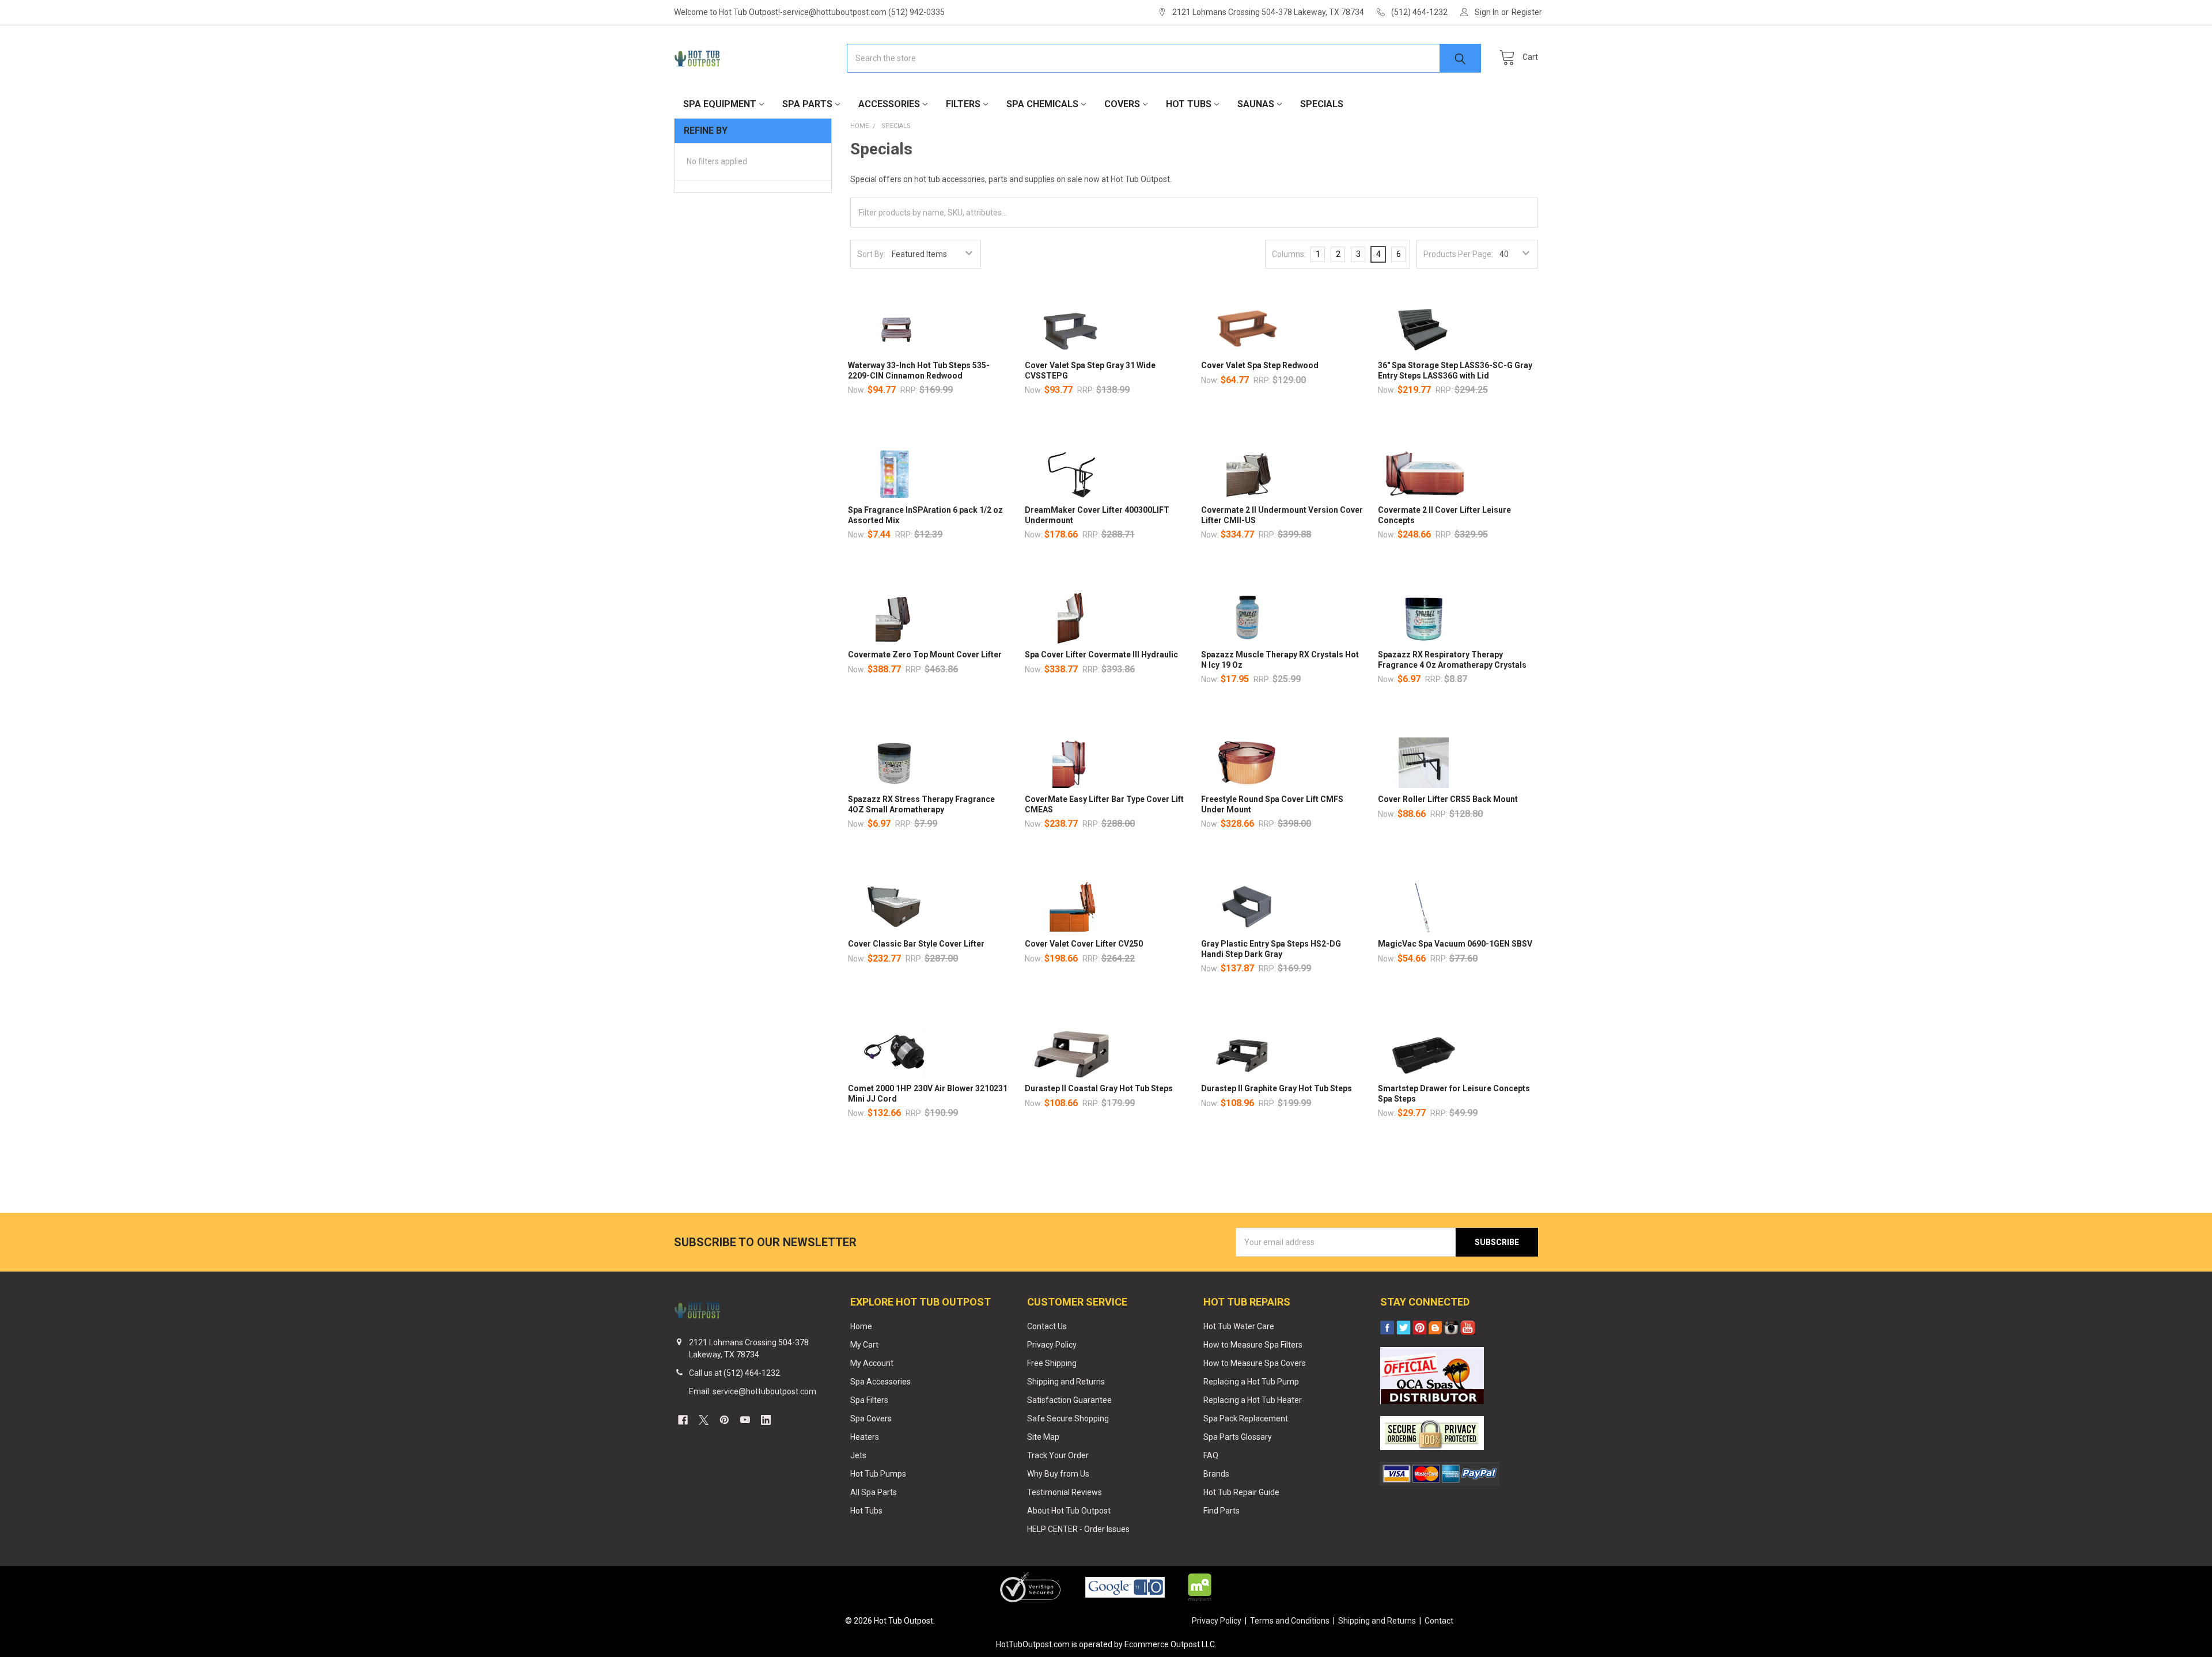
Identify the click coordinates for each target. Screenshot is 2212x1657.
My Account (872, 1363)
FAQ (1211, 1455)
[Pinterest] (724, 1420)
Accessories (889, 104)
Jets (858, 1455)
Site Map (1043, 1437)
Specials (1322, 104)
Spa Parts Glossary (1238, 1437)
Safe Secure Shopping (1068, 1418)
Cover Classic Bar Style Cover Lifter (916, 944)
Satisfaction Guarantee (1069, 1400)
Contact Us (1047, 1326)
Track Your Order (1058, 1455)
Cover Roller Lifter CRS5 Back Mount (1448, 799)
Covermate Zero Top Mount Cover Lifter (925, 655)
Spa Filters (869, 1400)
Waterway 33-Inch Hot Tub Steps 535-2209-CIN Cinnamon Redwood (919, 370)
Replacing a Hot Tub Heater (1253, 1400)
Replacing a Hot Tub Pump (1251, 1382)
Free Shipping (1052, 1363)
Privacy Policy (1052, 1345)
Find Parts (1221, 1511)
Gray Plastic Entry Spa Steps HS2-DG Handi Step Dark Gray (1271, 949)
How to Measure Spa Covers (1255, 1363)
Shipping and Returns (1066, 1382)
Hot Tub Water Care (1239, 1326)
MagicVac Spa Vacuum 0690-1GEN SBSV (1455, 944)
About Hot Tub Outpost (1069, 1511)
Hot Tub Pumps (878, 1474)
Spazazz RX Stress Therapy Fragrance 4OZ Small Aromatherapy (921, 804)
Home (861, 1326)
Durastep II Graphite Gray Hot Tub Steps (1277, 1088)
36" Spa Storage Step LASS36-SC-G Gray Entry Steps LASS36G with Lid (1455, 370)
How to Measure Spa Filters (1253, 1345)
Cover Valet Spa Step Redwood (1260, 365)
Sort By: (871, 254)
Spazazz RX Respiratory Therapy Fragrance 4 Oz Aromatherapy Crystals (1452, 660)
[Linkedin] (766, 1420)
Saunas (1256, 104)
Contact (1439, 1621)
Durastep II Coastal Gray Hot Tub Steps (1099, 1088)
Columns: (1289, 254)
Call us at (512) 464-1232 (734, 1373)
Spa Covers (871, 1418)
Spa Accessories (880, 1382)
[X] (704, 1420)
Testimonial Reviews (1065, 1492)
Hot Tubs (1189, 104)
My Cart (864, 1345)
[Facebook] (683, 1420)
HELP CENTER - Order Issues (1078, 1529)
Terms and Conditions (1290, 1621)
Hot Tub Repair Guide (1241, 1492)
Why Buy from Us (1058, 1474)
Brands (1216, 1474)
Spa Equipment (720, 104)
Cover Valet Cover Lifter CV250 (1084, 944)
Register (1527, 12)
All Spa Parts (874, 1492)
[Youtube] (745, 1420)
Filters (963, 104)
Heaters (865, 1437)
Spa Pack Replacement (1246, 1418)
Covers (1122, 104)
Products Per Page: (1458, 254)
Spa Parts (807, 104)
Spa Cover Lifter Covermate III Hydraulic (1101, 655)
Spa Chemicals (1042, 104)
